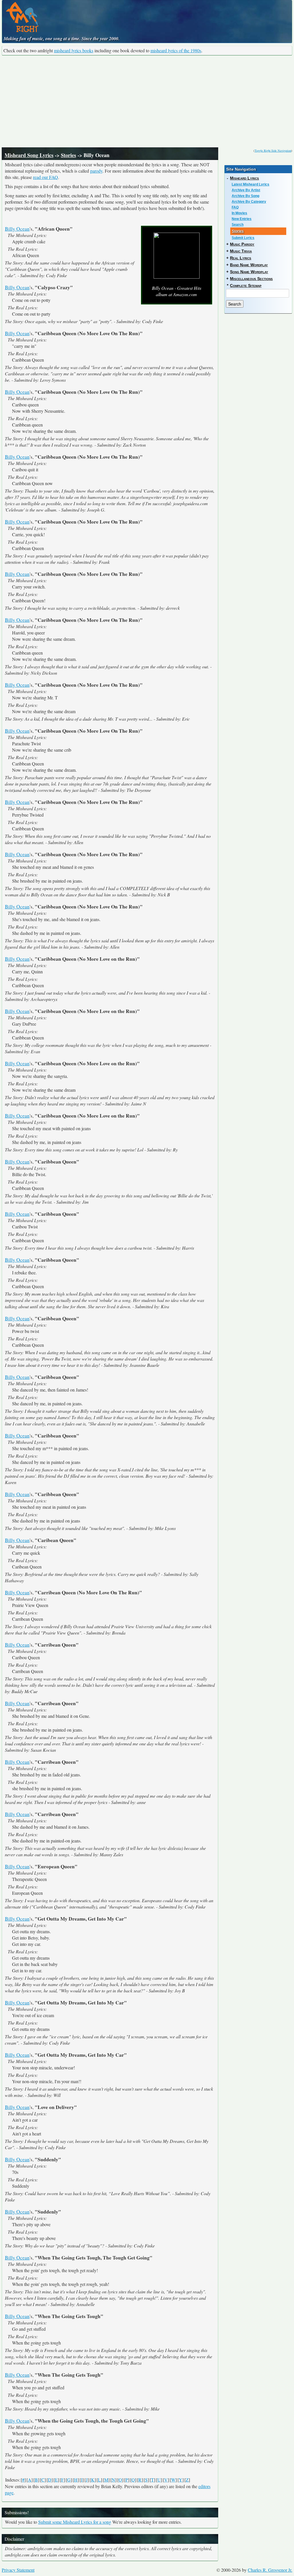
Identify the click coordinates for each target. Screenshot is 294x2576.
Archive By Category (249, 202)
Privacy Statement (18, 2570)
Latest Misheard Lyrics (251, 184)
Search (238, 225)
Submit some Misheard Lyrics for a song (75, 2522)
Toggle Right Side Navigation (273, 150)
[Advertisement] (147, 101)
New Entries (242, 219)
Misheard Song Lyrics (29, 155)
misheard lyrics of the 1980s (176, 50)
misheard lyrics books (74, 50)
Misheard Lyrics (244, 178)
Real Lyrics (241, 258)
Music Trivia (241, 251)
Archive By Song (245, 196)
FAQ (235, 207)
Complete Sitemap (246, 285)
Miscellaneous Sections (251, 279)
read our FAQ (46, 177)
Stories (68, 155)
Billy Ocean (17, 229)
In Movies (239, 213)
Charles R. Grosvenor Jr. (270, 2570)
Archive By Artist (246, 190)
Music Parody (242, 244)
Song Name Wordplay (249, 272)
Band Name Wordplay (249, 265)
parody (96, 171)
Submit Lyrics (243, 238)
